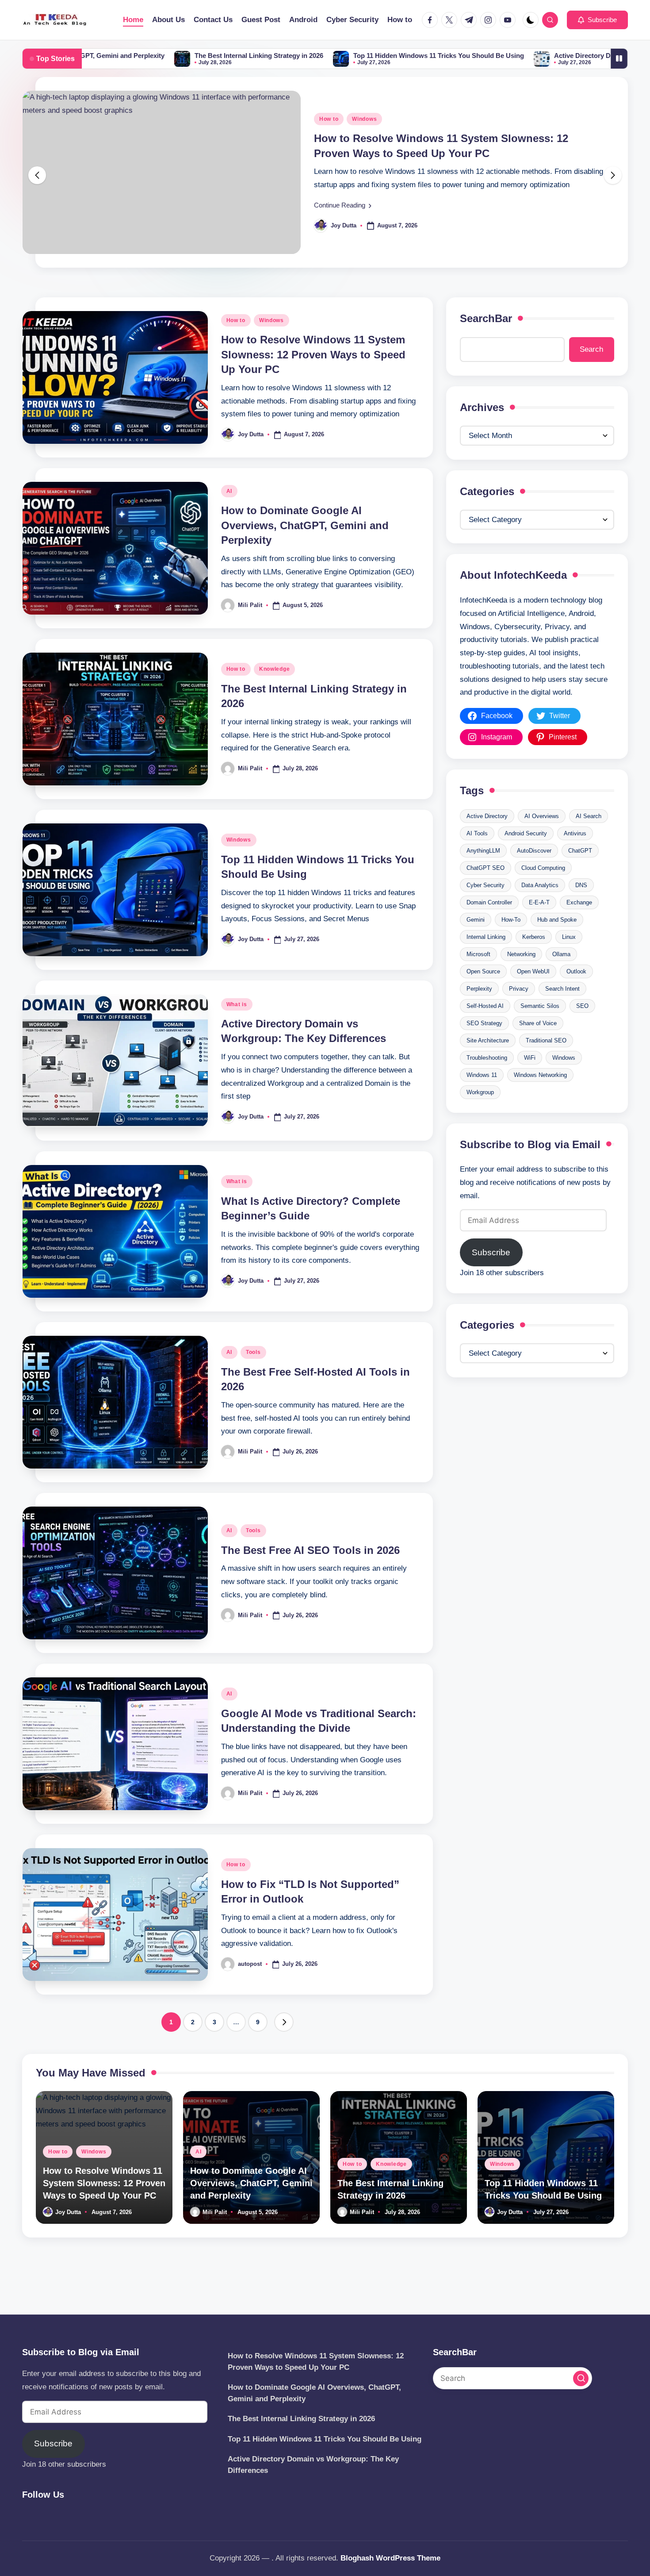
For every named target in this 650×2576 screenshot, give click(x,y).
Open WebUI (533, 993)
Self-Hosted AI (485, 1028)
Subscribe (491, 1275)
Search (591, 371)
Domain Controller (489, 924)
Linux (569, 959)
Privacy (519, 1010)
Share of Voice (538, 1045)
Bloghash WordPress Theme (390, 2558)
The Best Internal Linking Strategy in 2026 (99, 56)
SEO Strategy (484, 1045)
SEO (582, 1028)
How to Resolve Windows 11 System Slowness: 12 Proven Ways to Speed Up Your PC (313, 377)
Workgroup (480, 1114)
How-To (511, 941)
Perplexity (479, 1010)
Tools (253, 1374)
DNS (581, 907)
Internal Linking (486, 959)
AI (322, 130)
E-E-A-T (539, 924)
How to (236, 342)
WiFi (530, 1079)
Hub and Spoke (557, 941)
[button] (597, 20)
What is (237, 1027)
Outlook (576, 993)
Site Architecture (488, 1062)
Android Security (526, 855)
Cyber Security (486, 907)
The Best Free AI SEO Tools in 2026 (310, 1572)
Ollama (561, 976)
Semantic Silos (540, 1028)
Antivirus (575, 855)
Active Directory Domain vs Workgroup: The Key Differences (488, 56)
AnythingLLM (483, 872)
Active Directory (487, 838)
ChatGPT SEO (486, 890)
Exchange (579, 924)
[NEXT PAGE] (284, 2044)
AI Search (589, 838)
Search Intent (562, 1010)
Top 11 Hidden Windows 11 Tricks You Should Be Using (279, 56)
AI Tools (477, 855)
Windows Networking (540, 1097)
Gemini (476, 941)
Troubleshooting (487, 1079)
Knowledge (274, 691)
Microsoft (478, 976)
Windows (271, 342)
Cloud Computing (543, 890)
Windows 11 (482, 1097)
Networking (521, 976)
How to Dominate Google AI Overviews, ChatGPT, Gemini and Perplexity (305, 547)
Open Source (483, 993)
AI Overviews (542, 838)
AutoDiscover (534, 872)
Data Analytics (540, 907)
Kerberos (534, 959)
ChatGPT (580, 872)
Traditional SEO (546, 1062)
